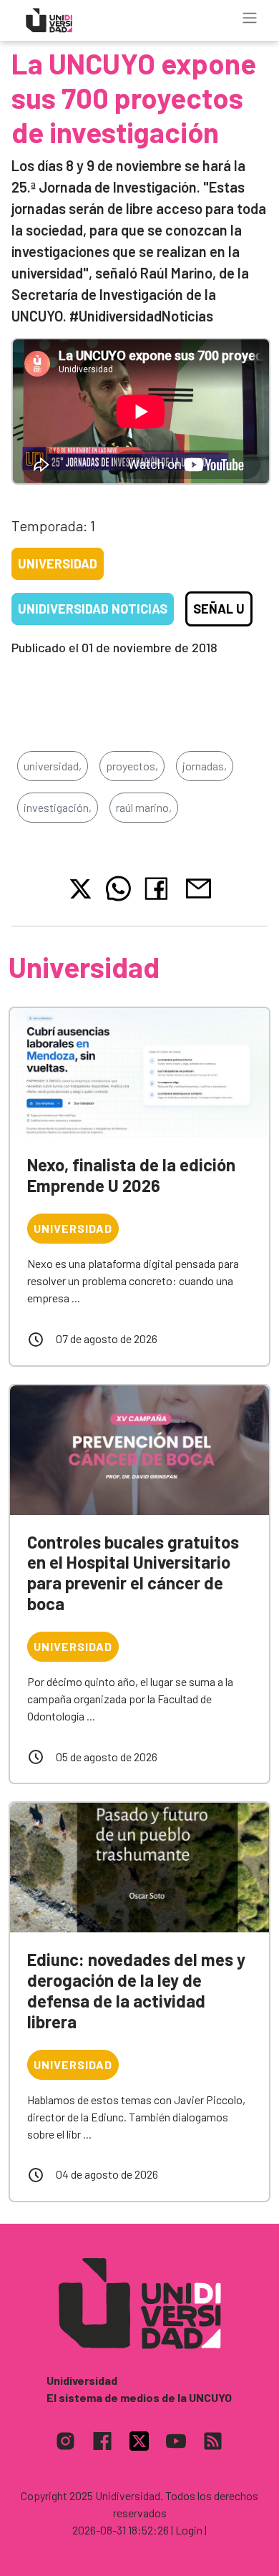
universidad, (53, 766)
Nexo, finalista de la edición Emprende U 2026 (131, 1175)
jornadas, (205, 766)
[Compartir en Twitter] (80, 889)
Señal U (219, 609)
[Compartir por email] (198, 887)
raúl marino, (144, 807)
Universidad (58, 563)
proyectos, (132, 766)
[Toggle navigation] (250, 18)
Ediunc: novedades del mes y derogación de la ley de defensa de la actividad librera (136, 1990)
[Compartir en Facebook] (159, 888)
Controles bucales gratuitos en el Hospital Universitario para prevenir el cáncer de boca (133, 1573)
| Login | (189, 2530)
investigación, (58, 807)
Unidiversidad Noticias (93, 609)
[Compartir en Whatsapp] (118, 888)
